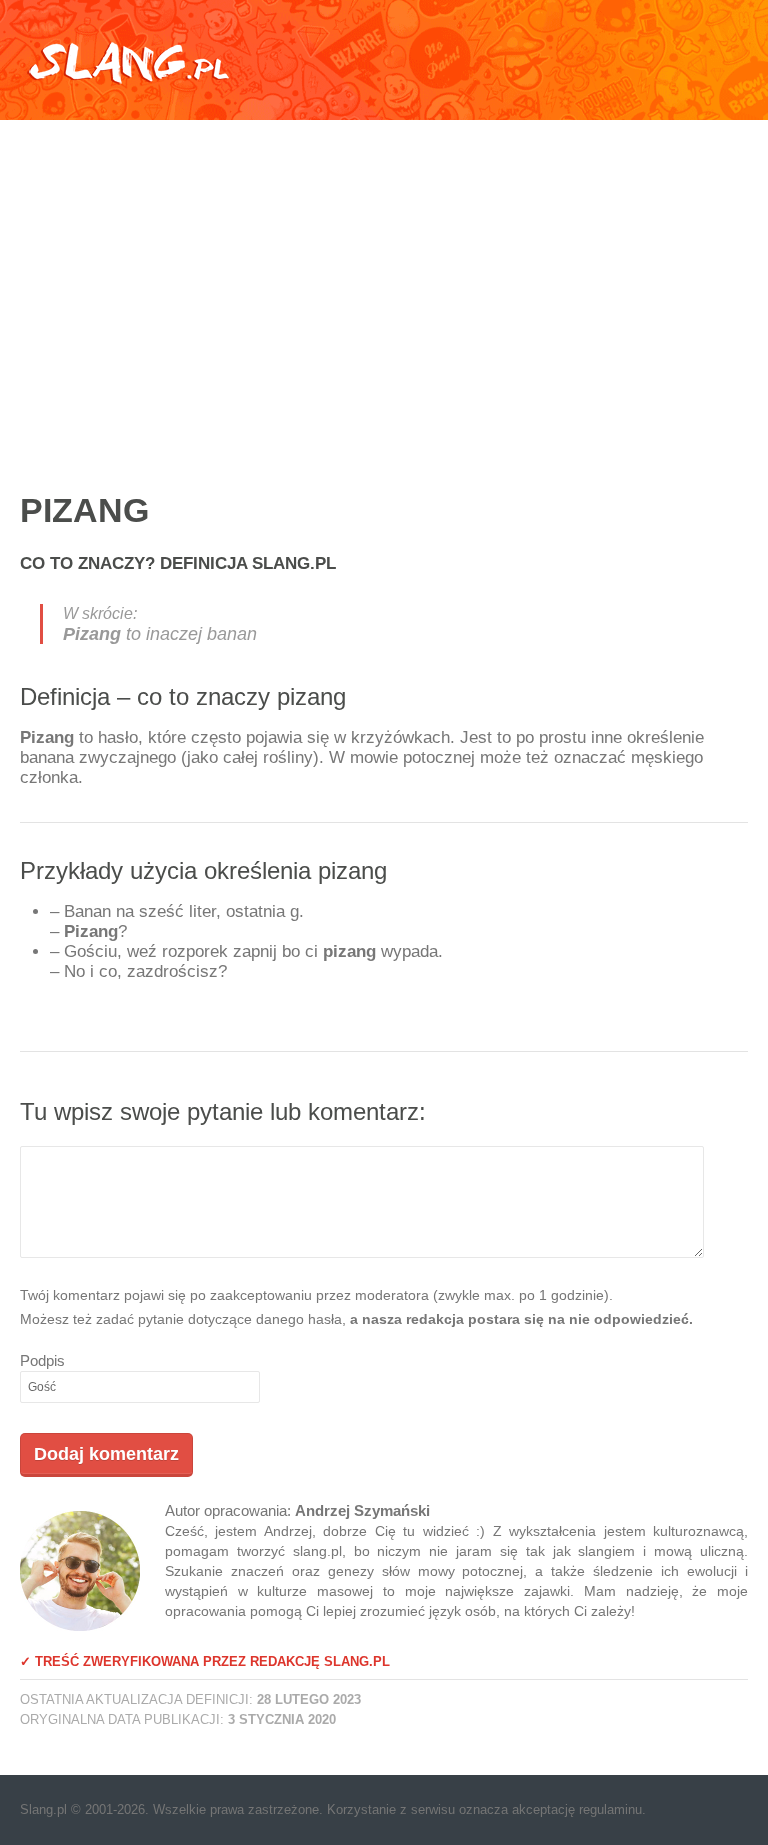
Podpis (42, 1360)
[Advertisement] (384, 285)
